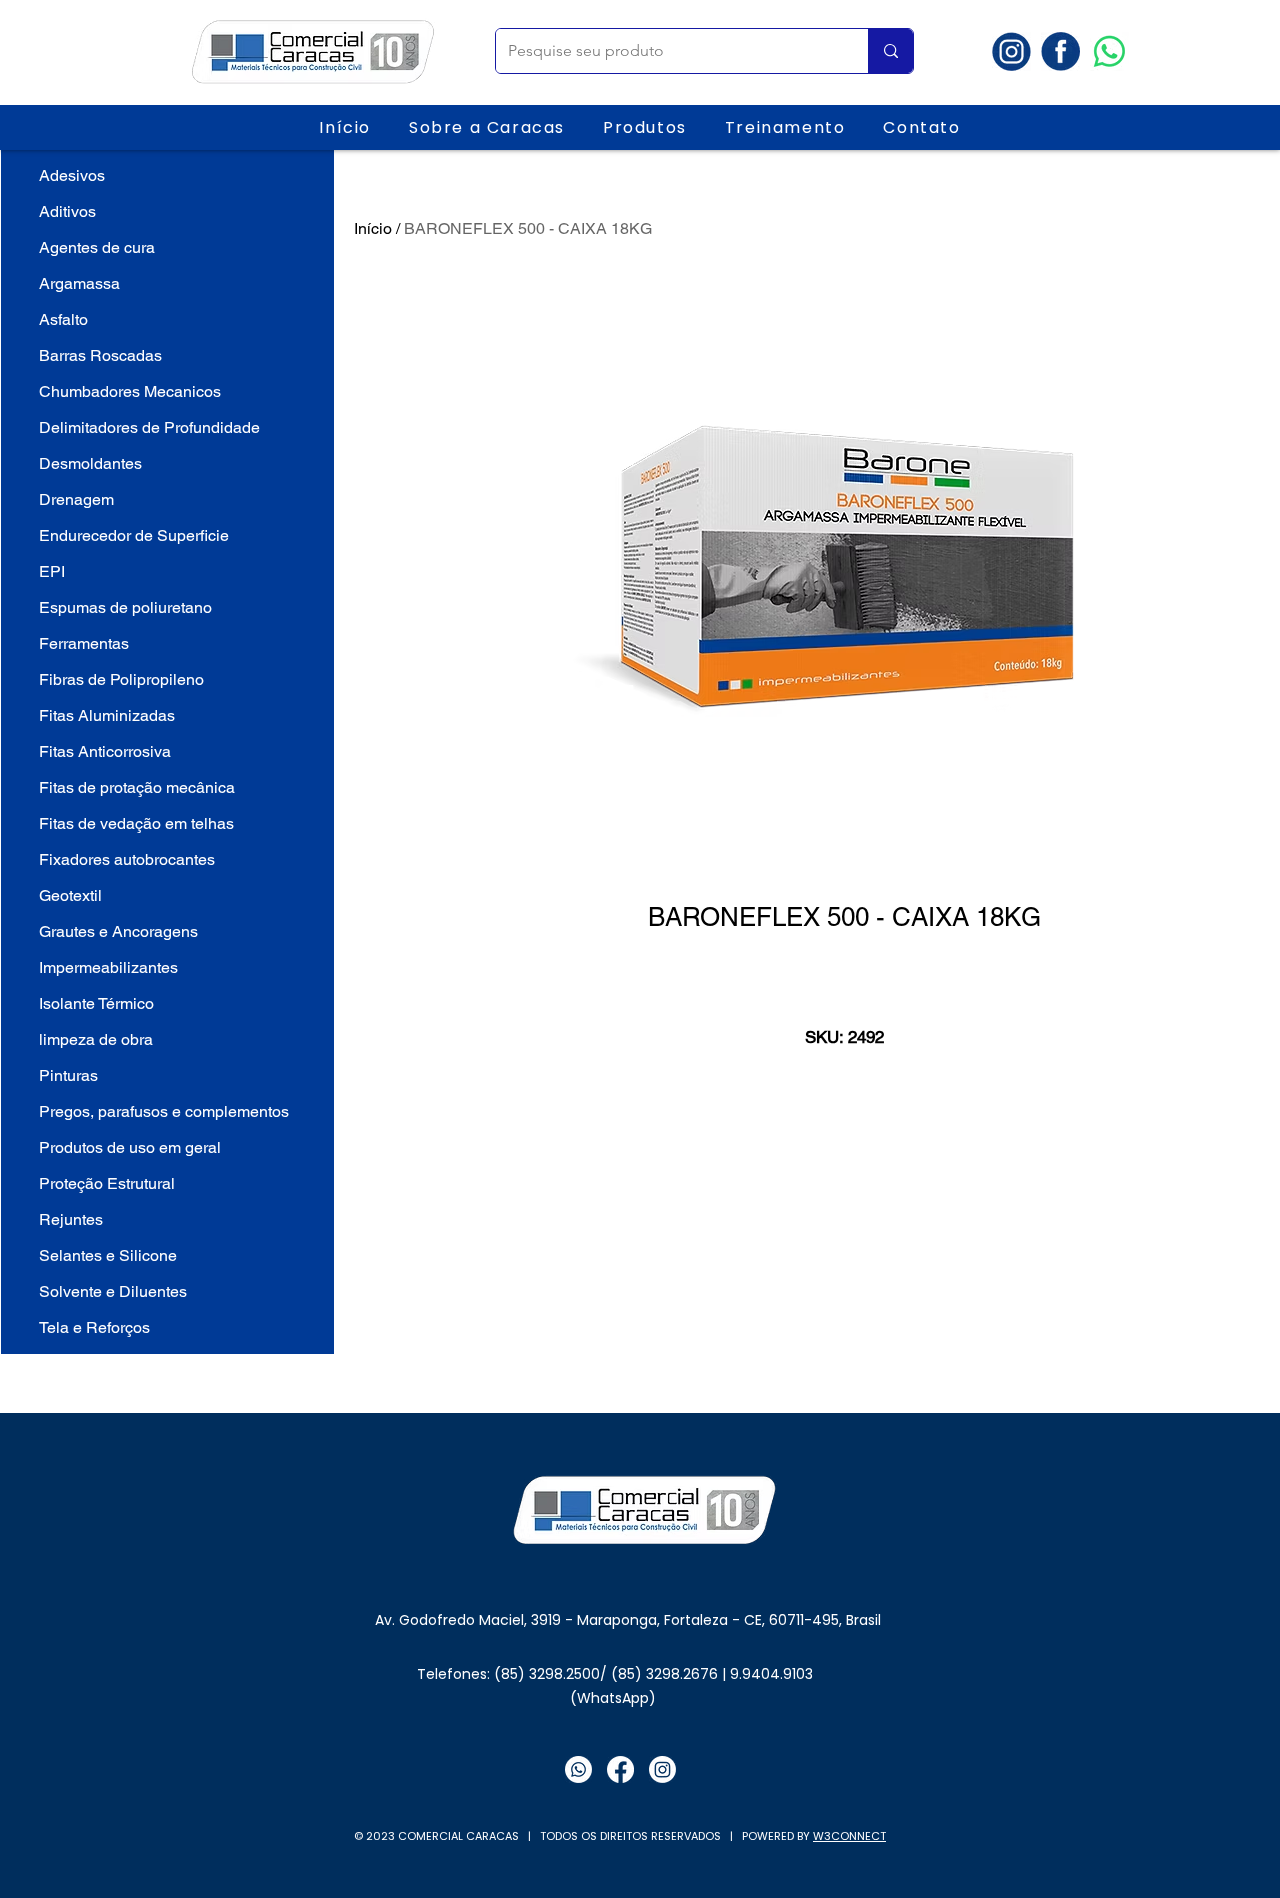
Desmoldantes (90, 463)
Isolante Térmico (96, 1003)
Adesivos (72, 175)
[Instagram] (662, 1769)
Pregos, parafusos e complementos (164, 1111)
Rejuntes (71, 1219)
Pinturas (68, 1075)
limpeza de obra (96, 1039)
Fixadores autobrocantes (127, 859)
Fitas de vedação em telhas (136, 823)
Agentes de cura (97, 247)
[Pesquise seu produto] (890, 51)
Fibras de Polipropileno (121, 679)
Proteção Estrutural (107, 1183)
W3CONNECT (849, 1836)
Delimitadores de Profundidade (149, 427)
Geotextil (70, 895)
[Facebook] (620, 1769)
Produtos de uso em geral (130, 1147)
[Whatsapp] (1109, 51)
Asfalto (63, 319)
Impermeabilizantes (108, 967)
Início (373, 228)
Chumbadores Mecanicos (130, 391)
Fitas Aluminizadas (107, 715)
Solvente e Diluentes (113, 1291)
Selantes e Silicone (108, 1255)
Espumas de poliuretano (125, 607)
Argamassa (79, 283)
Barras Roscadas (100, 355)
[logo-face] (1060, 51)
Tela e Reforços (94, 1327)
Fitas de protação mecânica (137, 787)
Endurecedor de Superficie (134, 535)
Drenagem (76, 499)
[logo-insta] (1011, 51)
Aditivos (67, 211)
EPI (52, 571)
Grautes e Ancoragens (118, 931)
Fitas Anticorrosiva (105, 751)
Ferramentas (84, 643)
